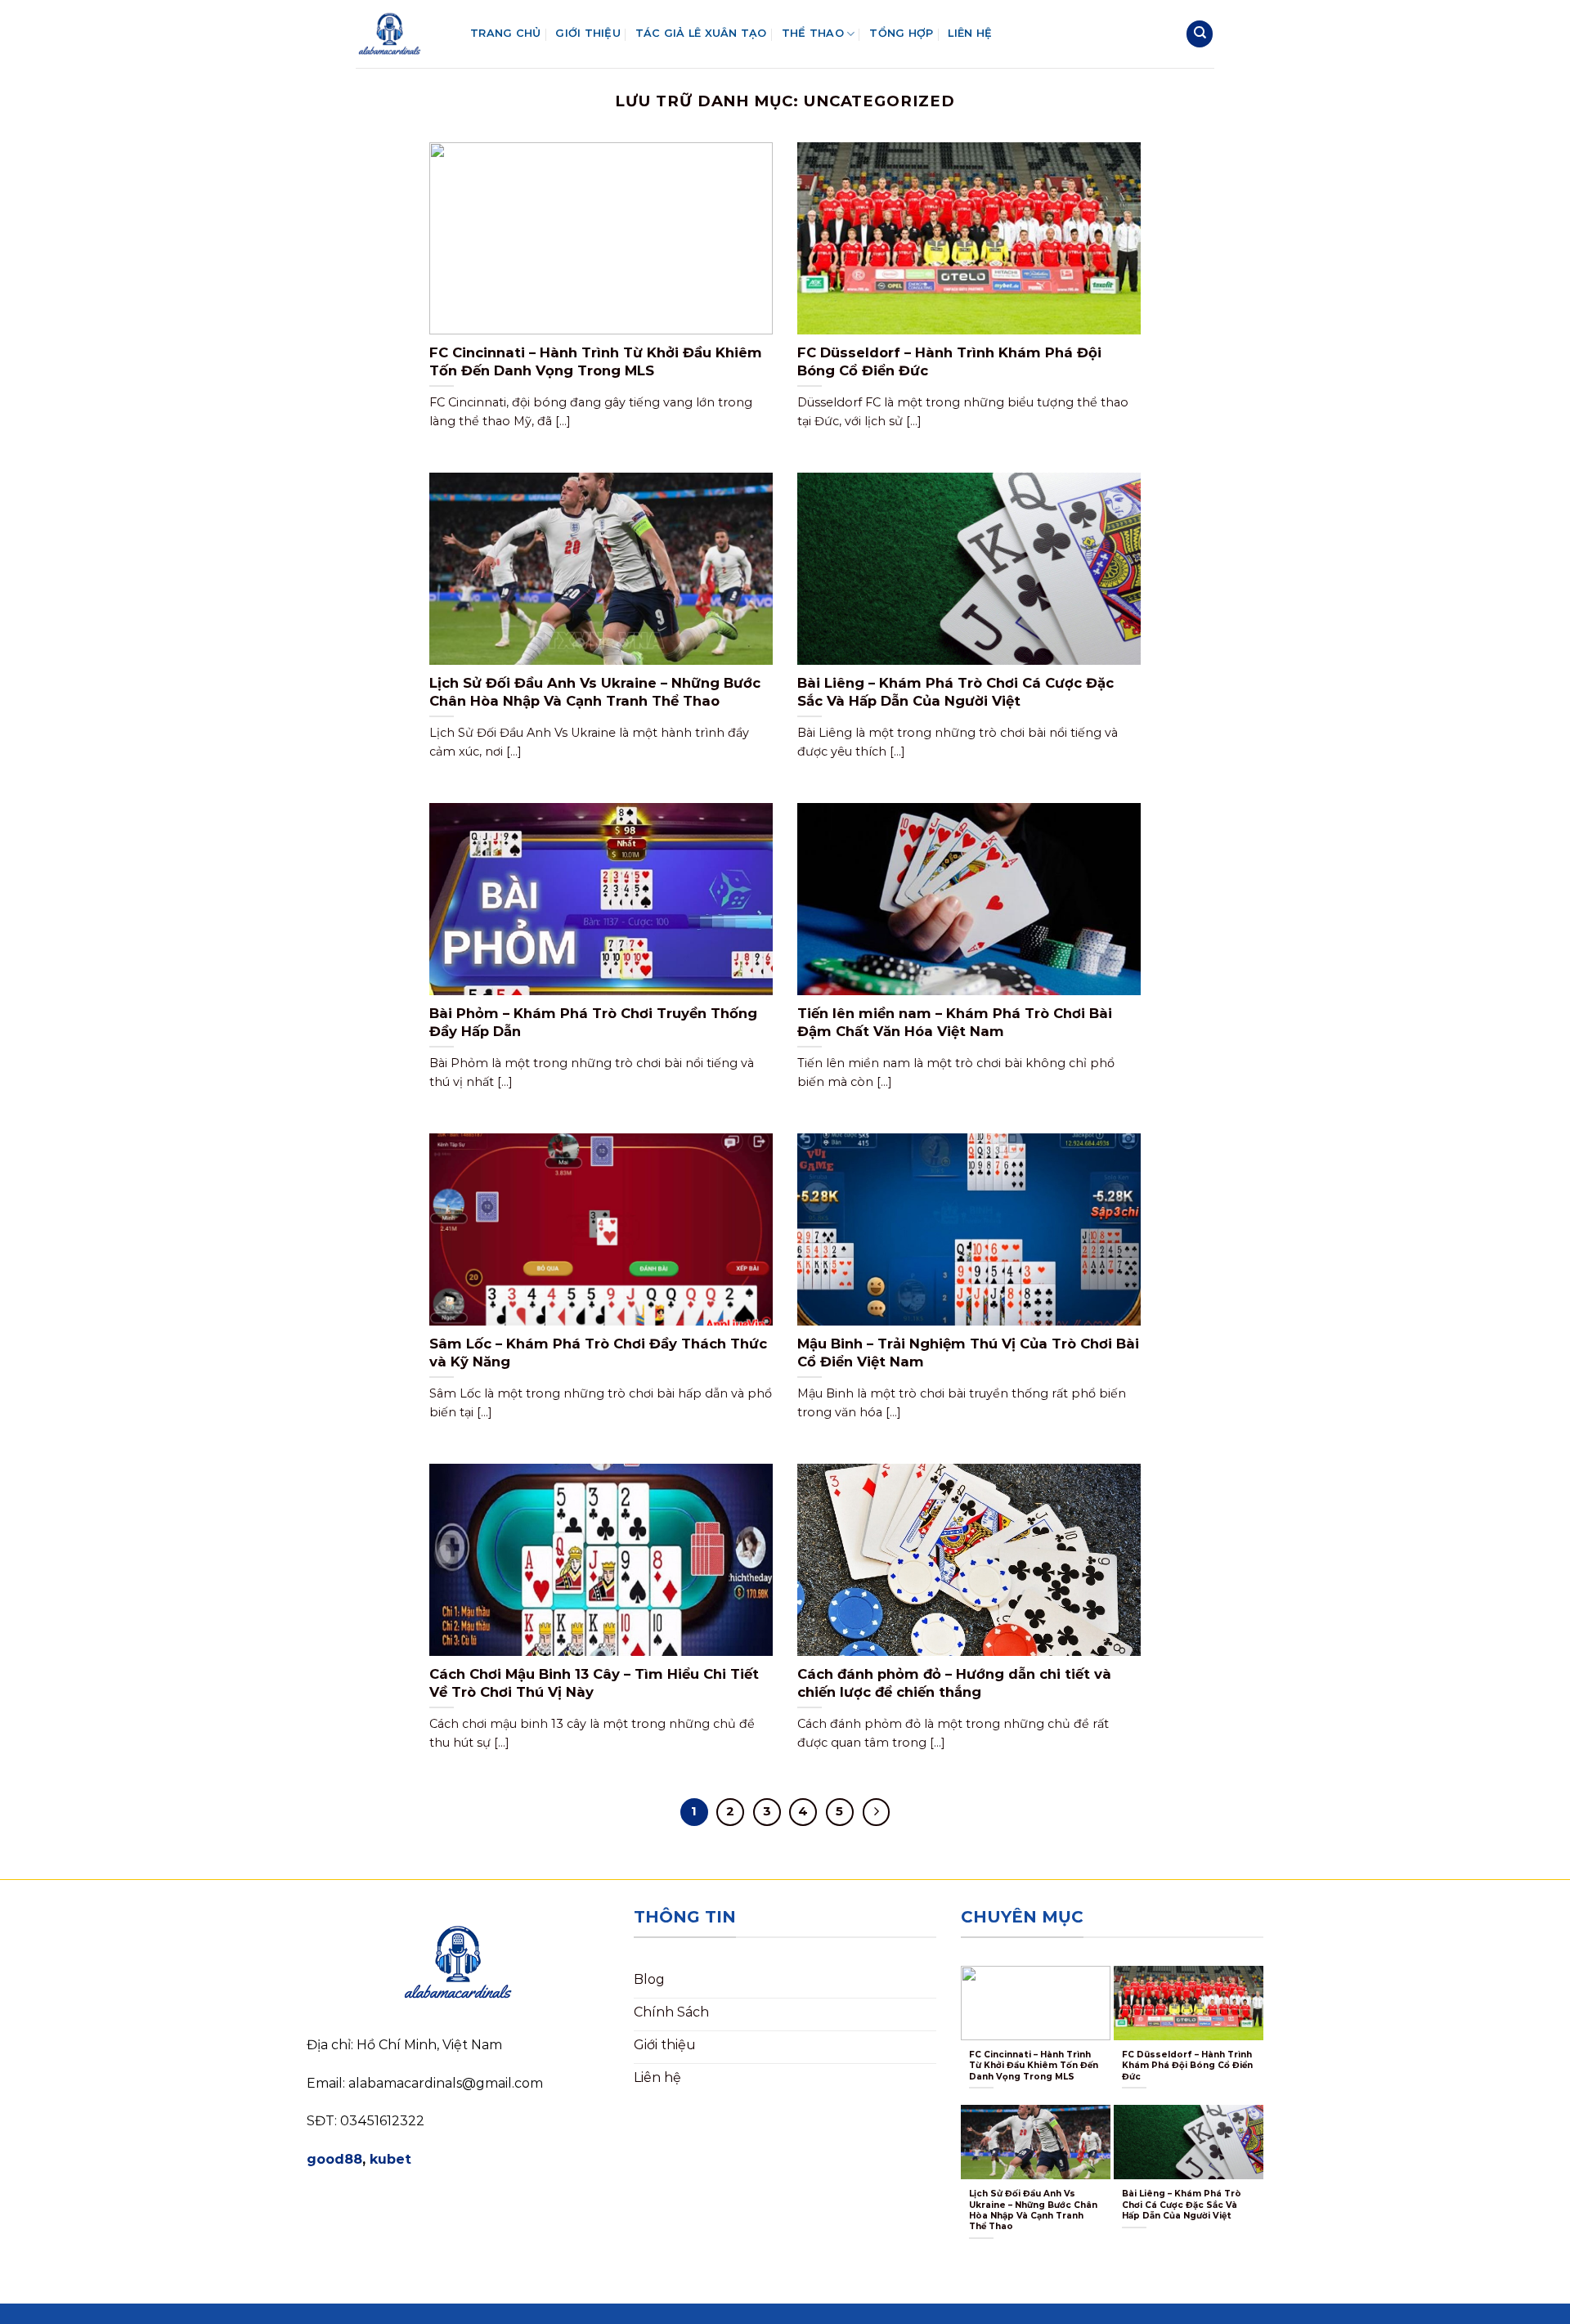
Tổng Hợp (901, 33)
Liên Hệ (970, 33)
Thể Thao (813, 33)
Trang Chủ (505, 33)
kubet (390, 2159)
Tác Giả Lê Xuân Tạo (701, 33)
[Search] (1200, 34)
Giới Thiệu (588, 33)
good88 (334, 2159)
